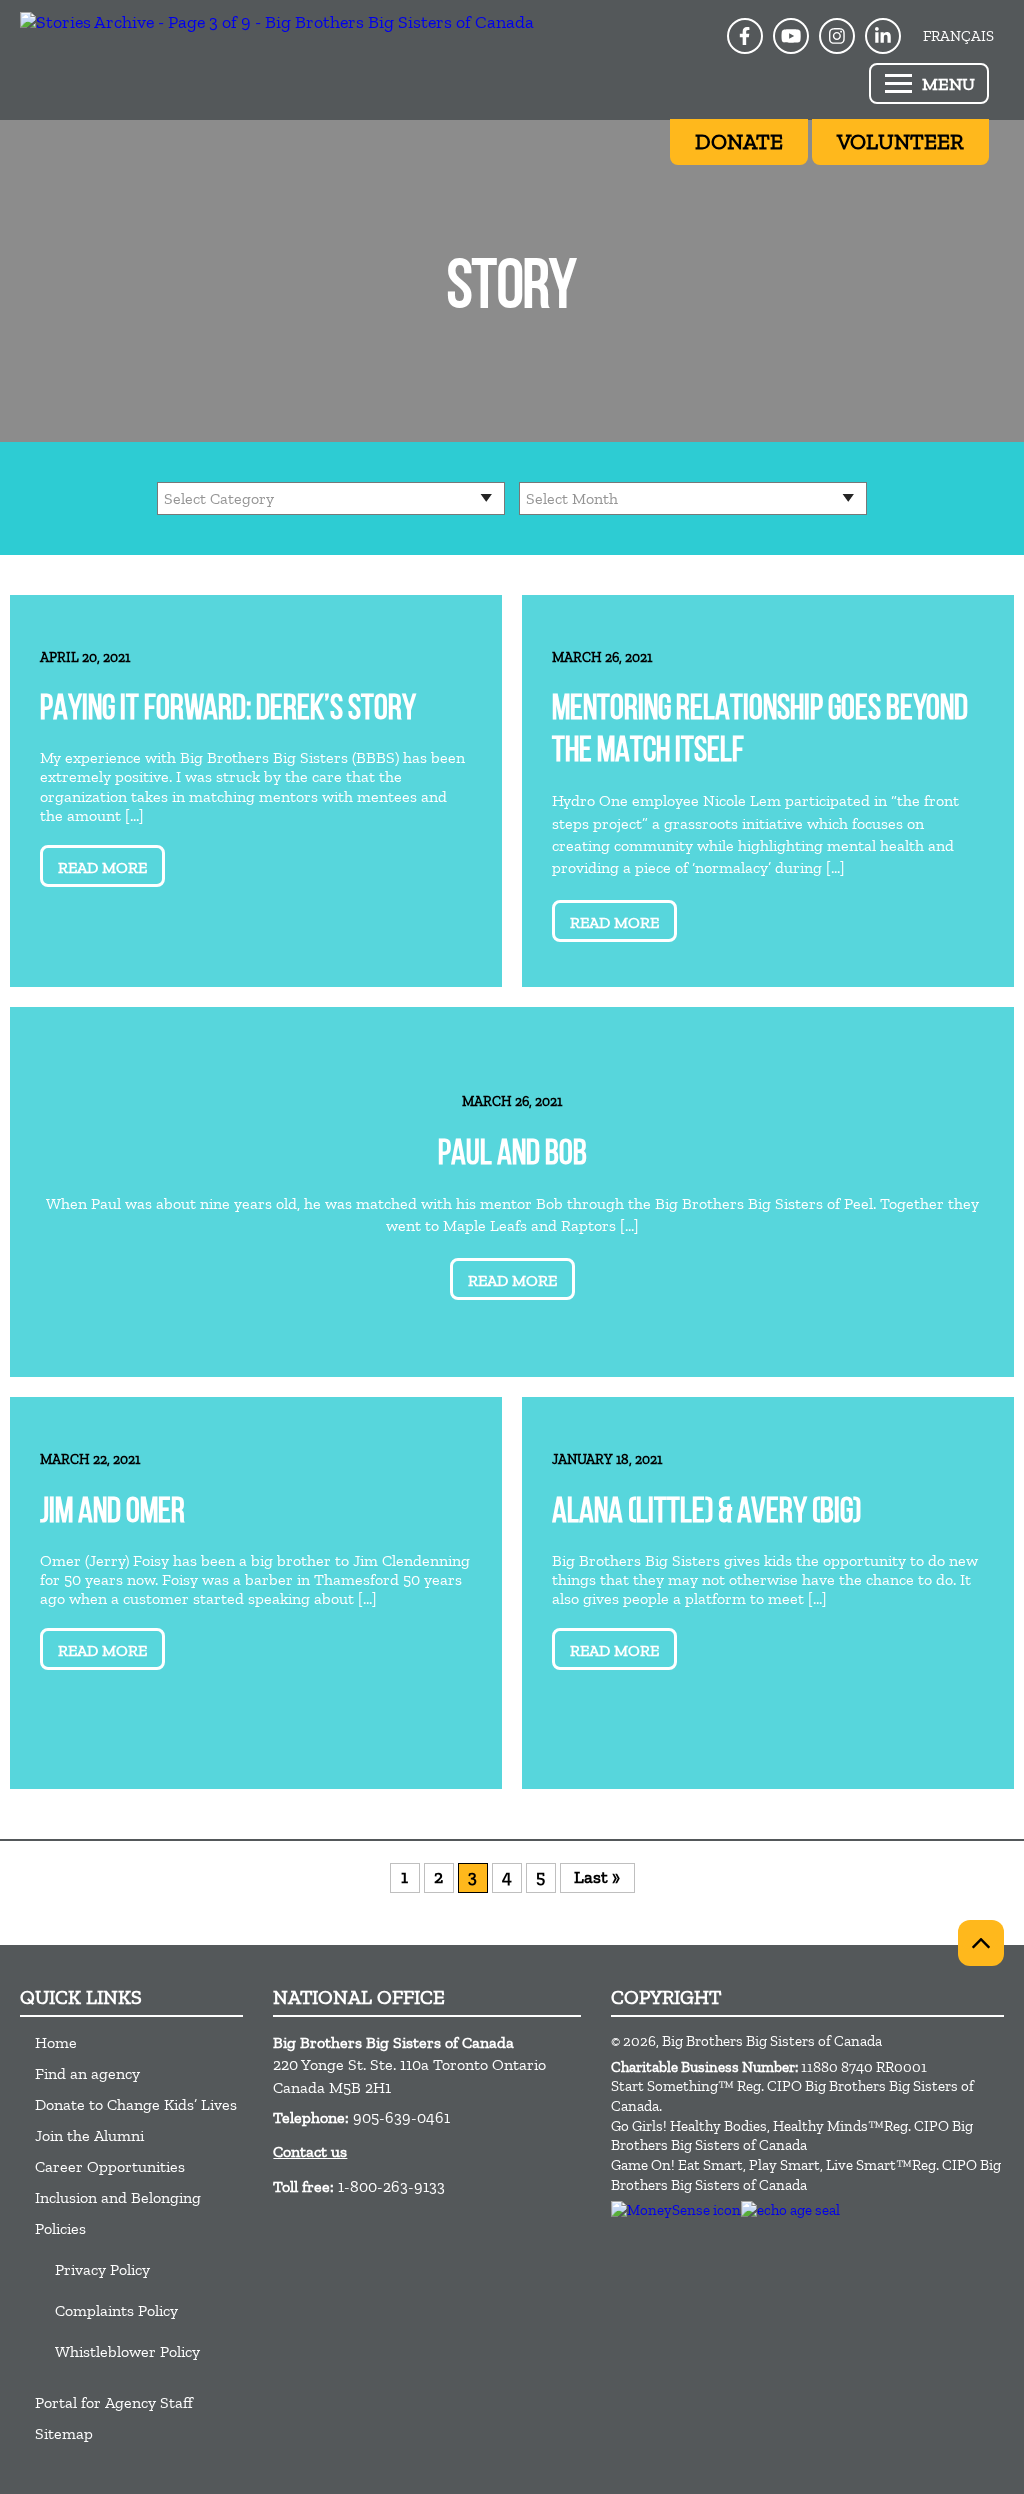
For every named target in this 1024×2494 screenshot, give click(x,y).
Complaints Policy (116, 2310)
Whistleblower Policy (127, 2351)
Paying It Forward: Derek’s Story (228, 710)
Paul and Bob (512, 1155)
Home (56, 2042)
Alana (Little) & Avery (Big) (706, 1513)
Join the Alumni (89, 2135)
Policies (60, 2228)
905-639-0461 (401, 2117)
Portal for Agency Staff (114, 2402)
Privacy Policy (102, 2269)
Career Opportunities (110, 2166)
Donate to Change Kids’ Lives (136, 2104)
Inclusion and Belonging (118, 2197)
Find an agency (87, 2073)
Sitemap (64, 2433)
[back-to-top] (981, 1943)
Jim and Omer (112, 1513)
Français (958, 36)
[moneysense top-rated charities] (676, 2210)
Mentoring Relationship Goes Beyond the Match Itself (760, 731)
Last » (597, 1877)
